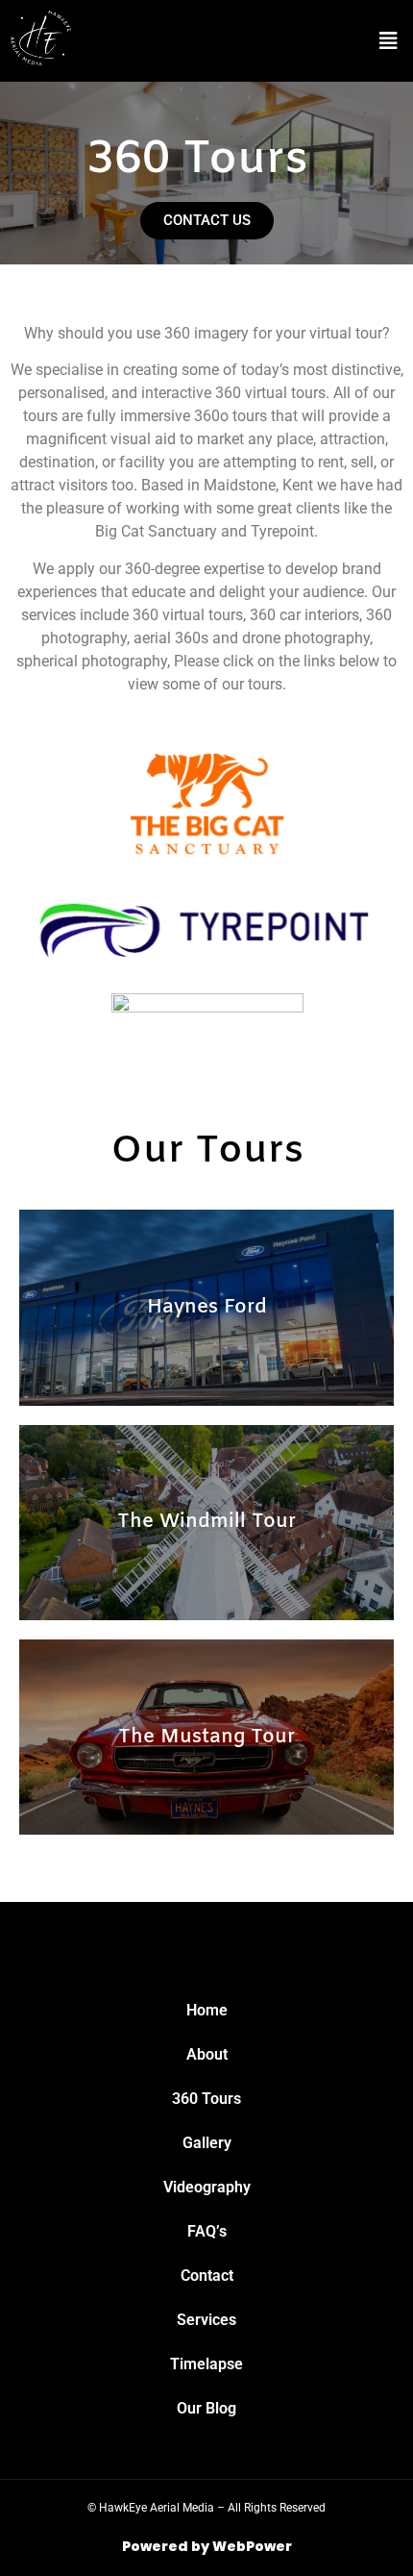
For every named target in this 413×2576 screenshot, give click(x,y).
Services (206, 2320)
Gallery (207, 2143)
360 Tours (206, 2099)
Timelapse (206, 2364)
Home (207, 2010)
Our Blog (206, 2408)
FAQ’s (207, 2231)
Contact (207, 2276)
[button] (388, 41)
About (207, 2054)
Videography (207, 2187)
